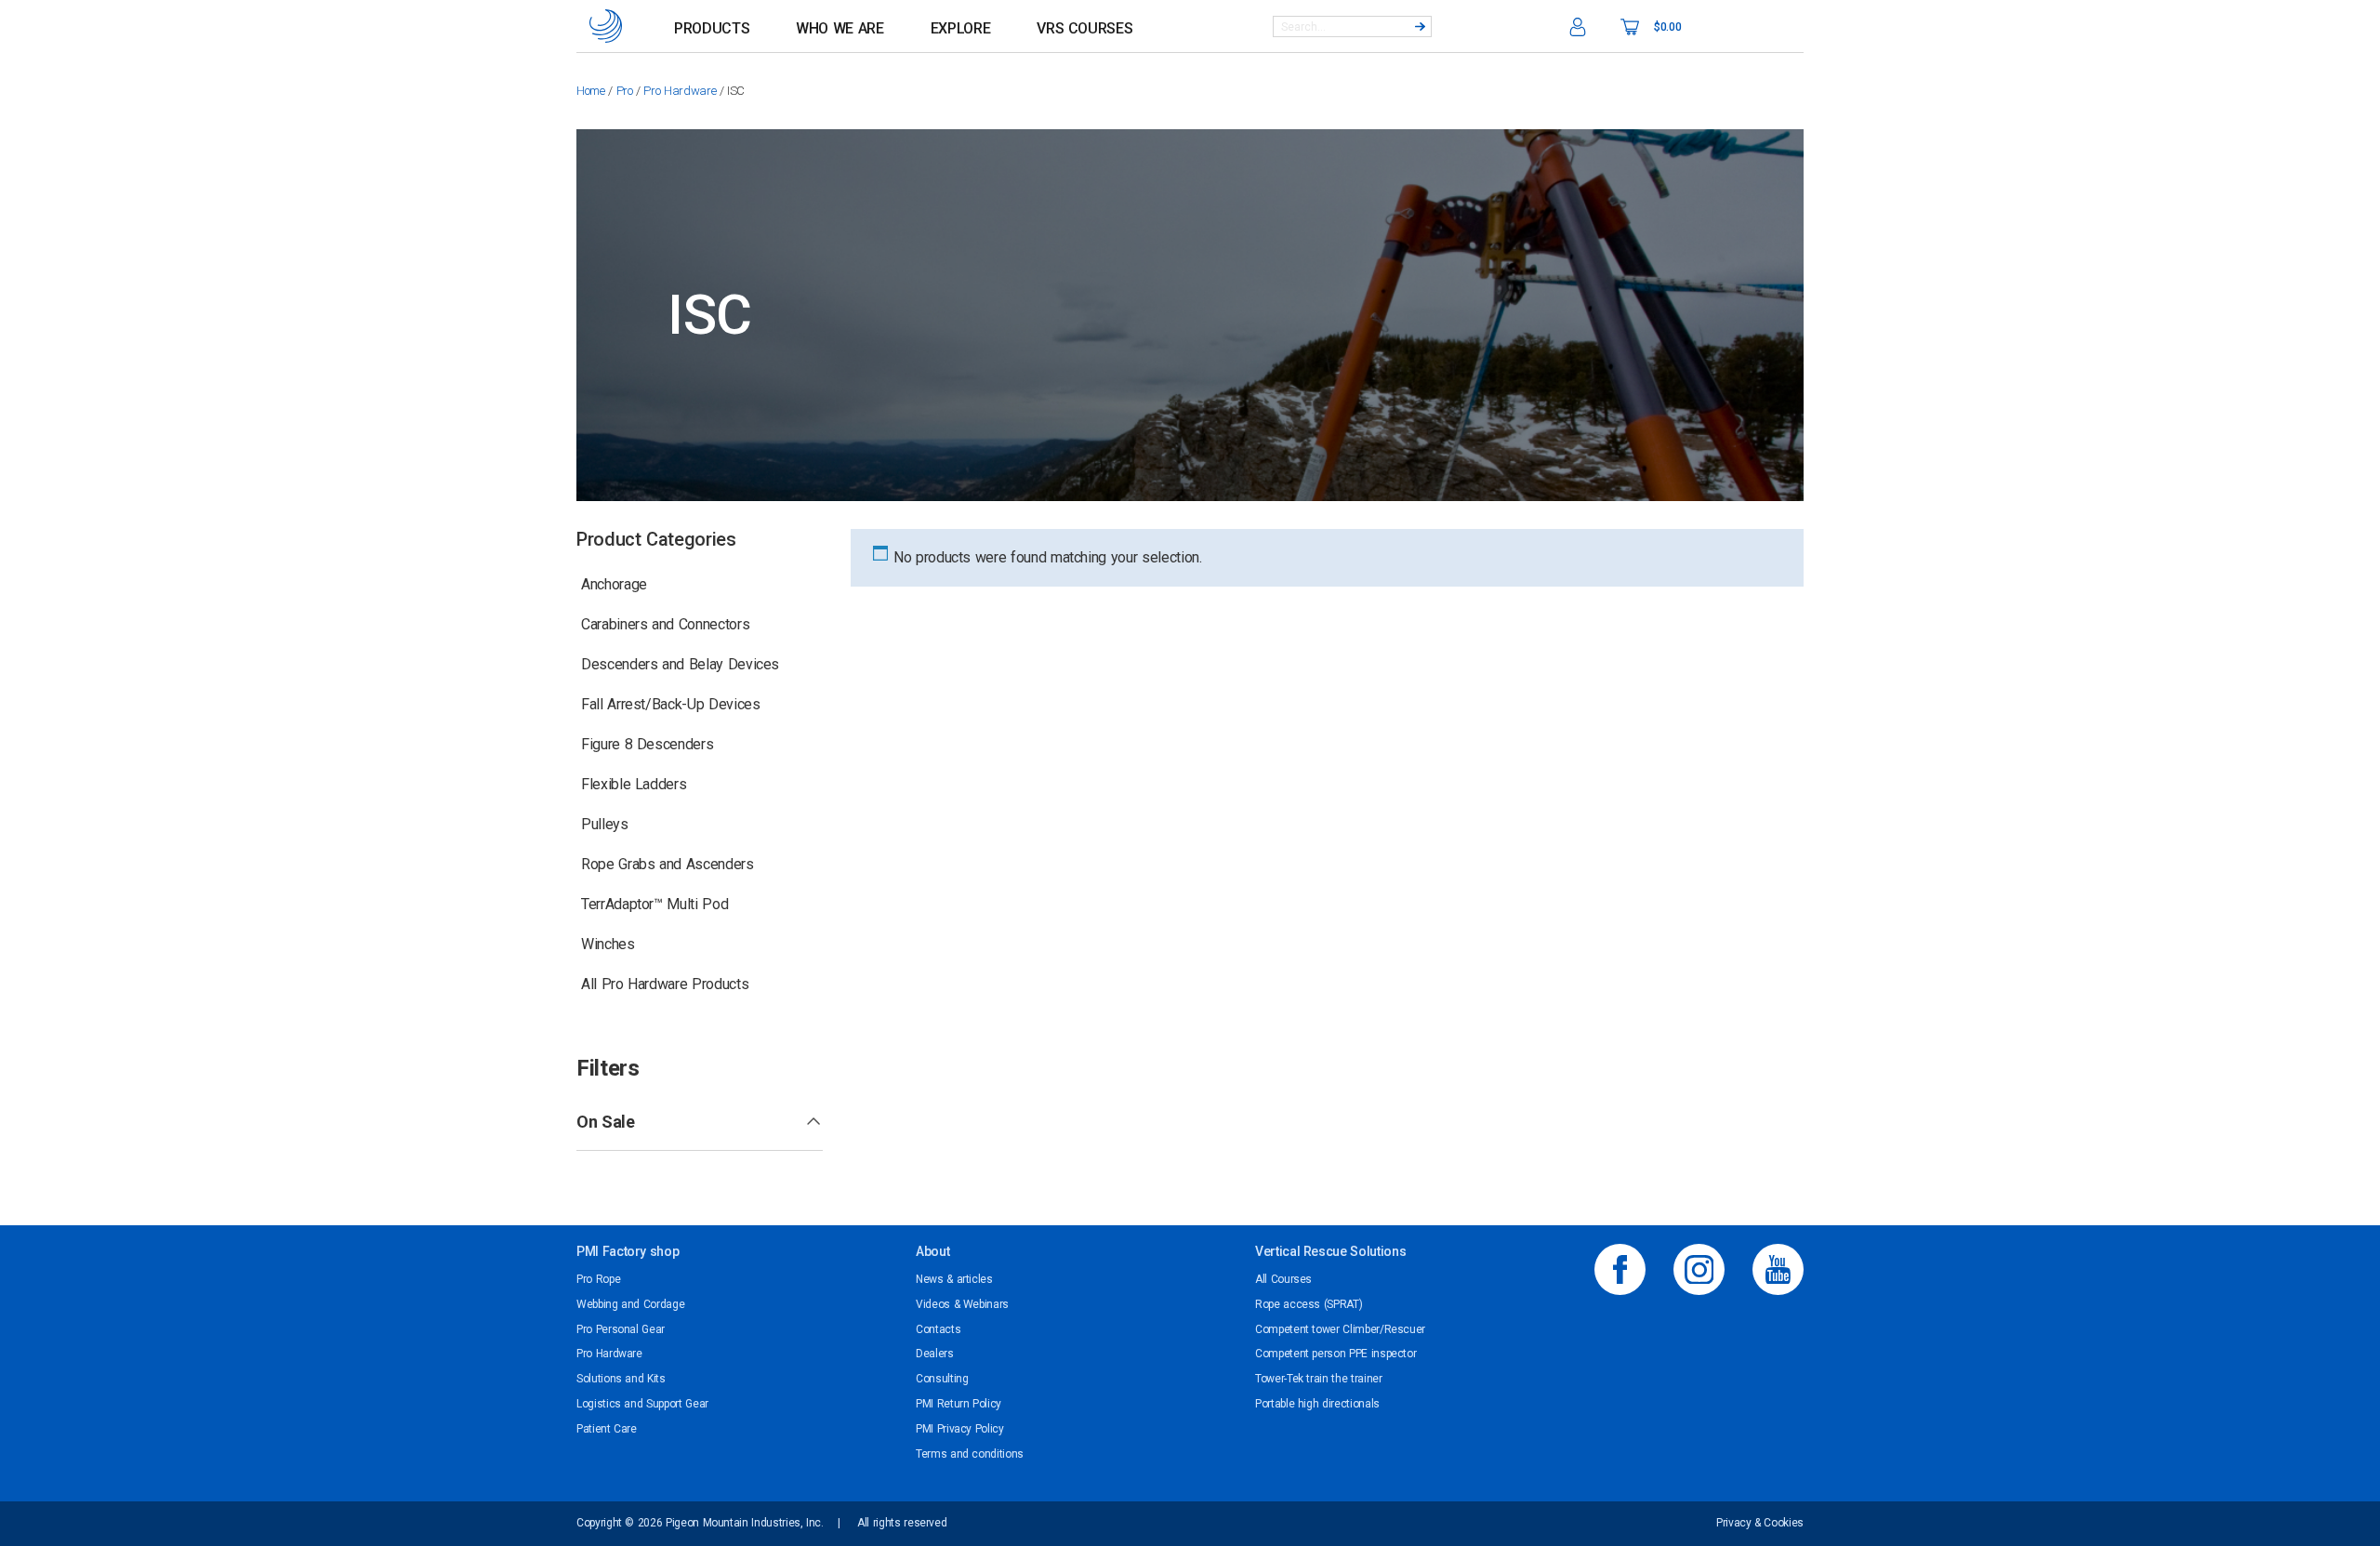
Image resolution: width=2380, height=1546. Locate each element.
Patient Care (607, 1429)
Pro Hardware (680, 91)
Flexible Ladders (634, 784)
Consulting (942, 1379)
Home (591, 91)
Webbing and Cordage (630, 1304)
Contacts (938, 1329)
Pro (625, 91)
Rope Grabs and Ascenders (668, 864)
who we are (840, 28)
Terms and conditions (970, 1454)
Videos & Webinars (962, 1304)
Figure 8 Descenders (647, 744)
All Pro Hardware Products (665, 984)
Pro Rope (598, 1279)
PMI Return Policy (959, 1404)
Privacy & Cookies (1760, 1523)
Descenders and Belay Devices (680, 664)
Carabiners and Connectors (665, 624)
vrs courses (1084, 28)
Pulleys (605, 824)
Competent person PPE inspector (1335, 1354)
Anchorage (614, 584)
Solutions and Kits (621, 1379)
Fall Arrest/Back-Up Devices (671, 704)
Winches (608, 944)
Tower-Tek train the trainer (1319, 1379)
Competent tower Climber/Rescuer (1340, 1329)
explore (961, 28)
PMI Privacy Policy (960, 1429)
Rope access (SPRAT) (1309, 1304)
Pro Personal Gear (621, 1329)
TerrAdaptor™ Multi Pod (654, 904)
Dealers (935, 1354)
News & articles (954, 1279)
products (712, 28)
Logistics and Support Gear (642, 1404)
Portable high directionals (1317, 1404)
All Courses (1283, 1279)
